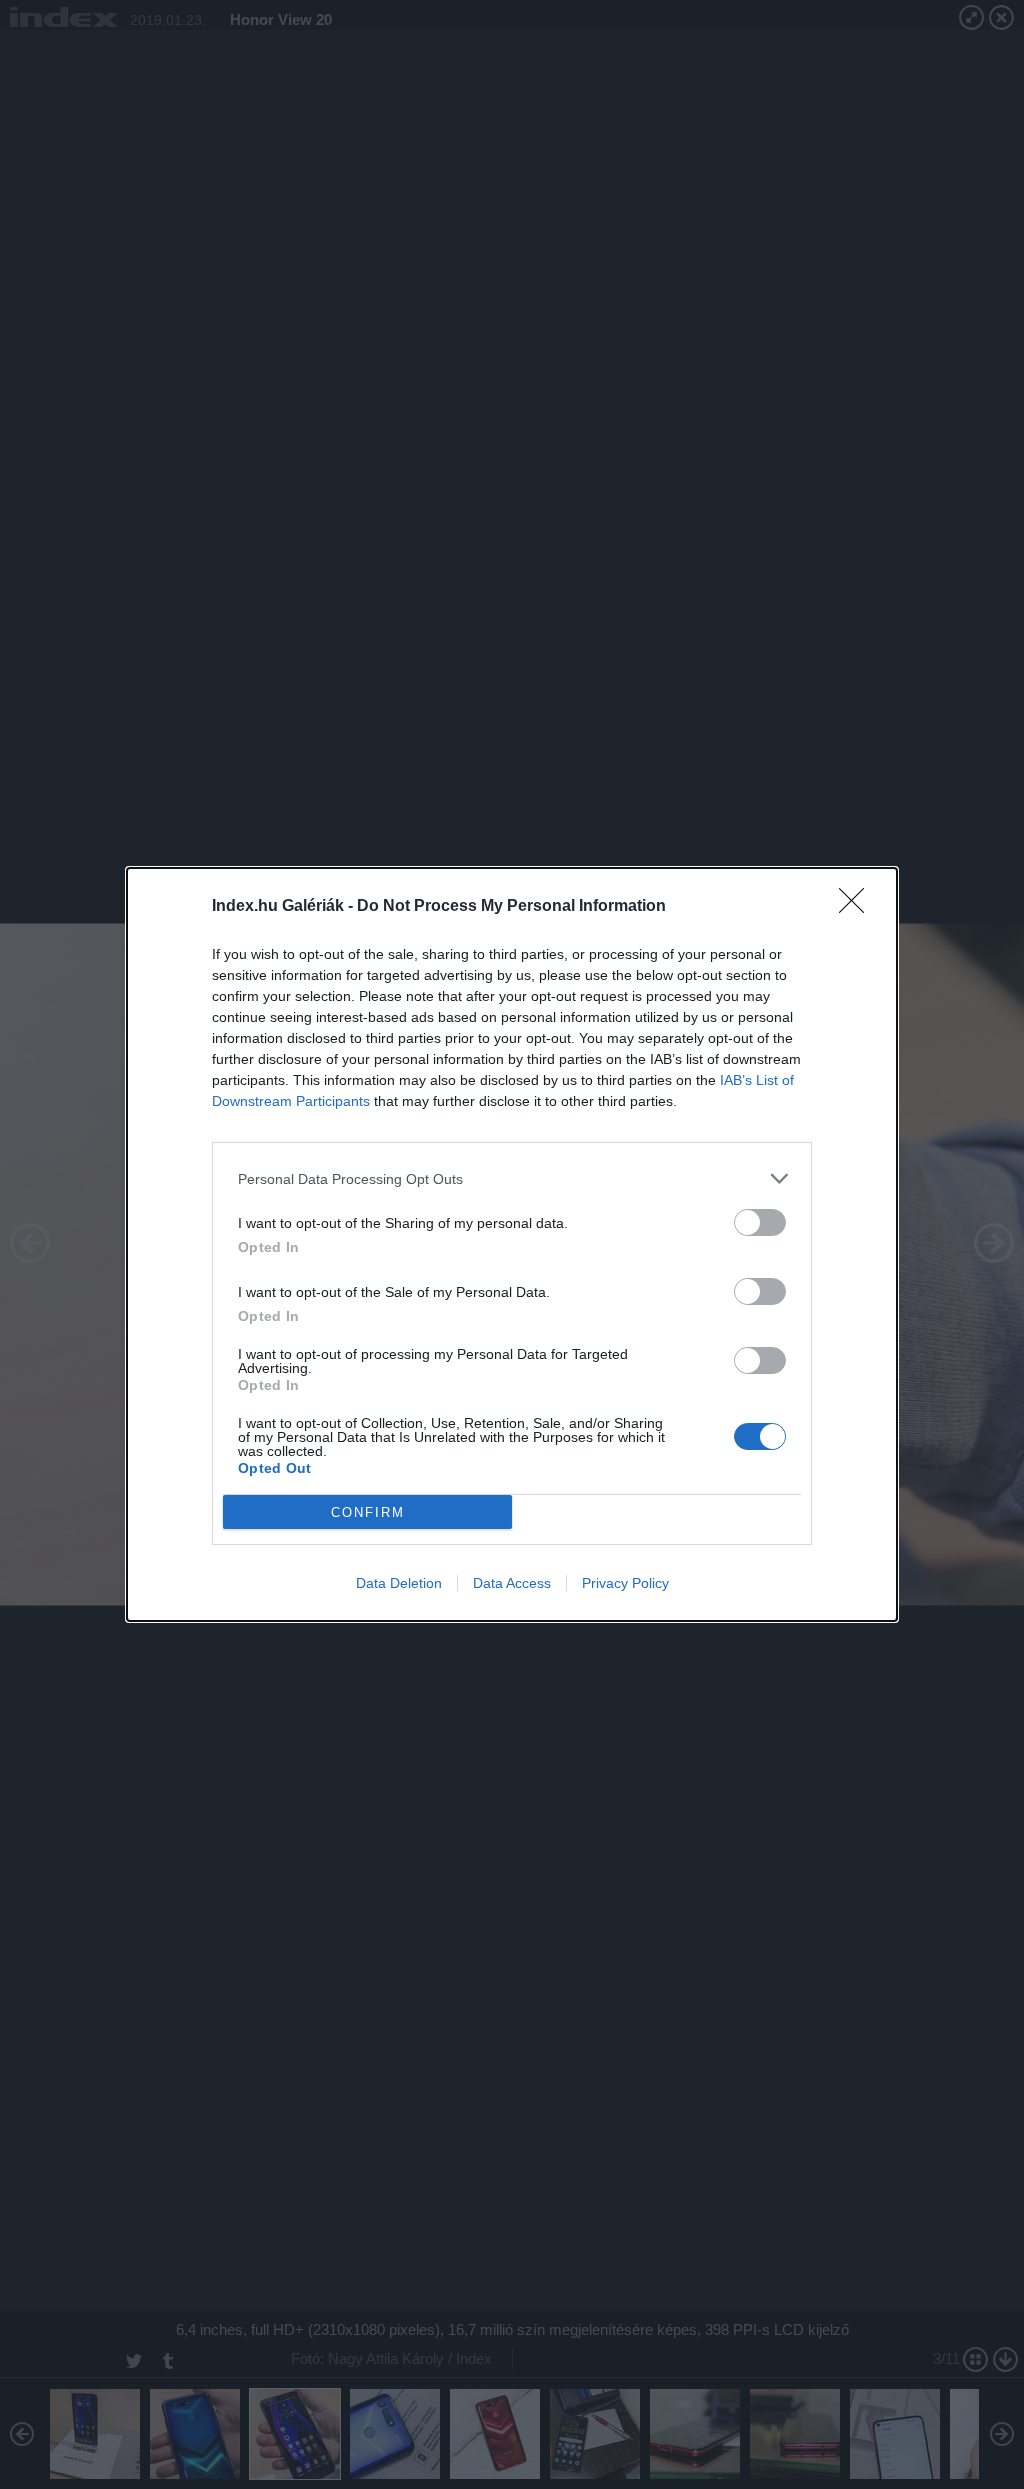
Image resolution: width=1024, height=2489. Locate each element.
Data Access (512, 1583)
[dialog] (512, 1244)
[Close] (858, 907)
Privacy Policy (625, 1583)
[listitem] (512, 1178)
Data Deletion (399, 1583)
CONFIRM (368, 1512)
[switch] (760, 1222)
